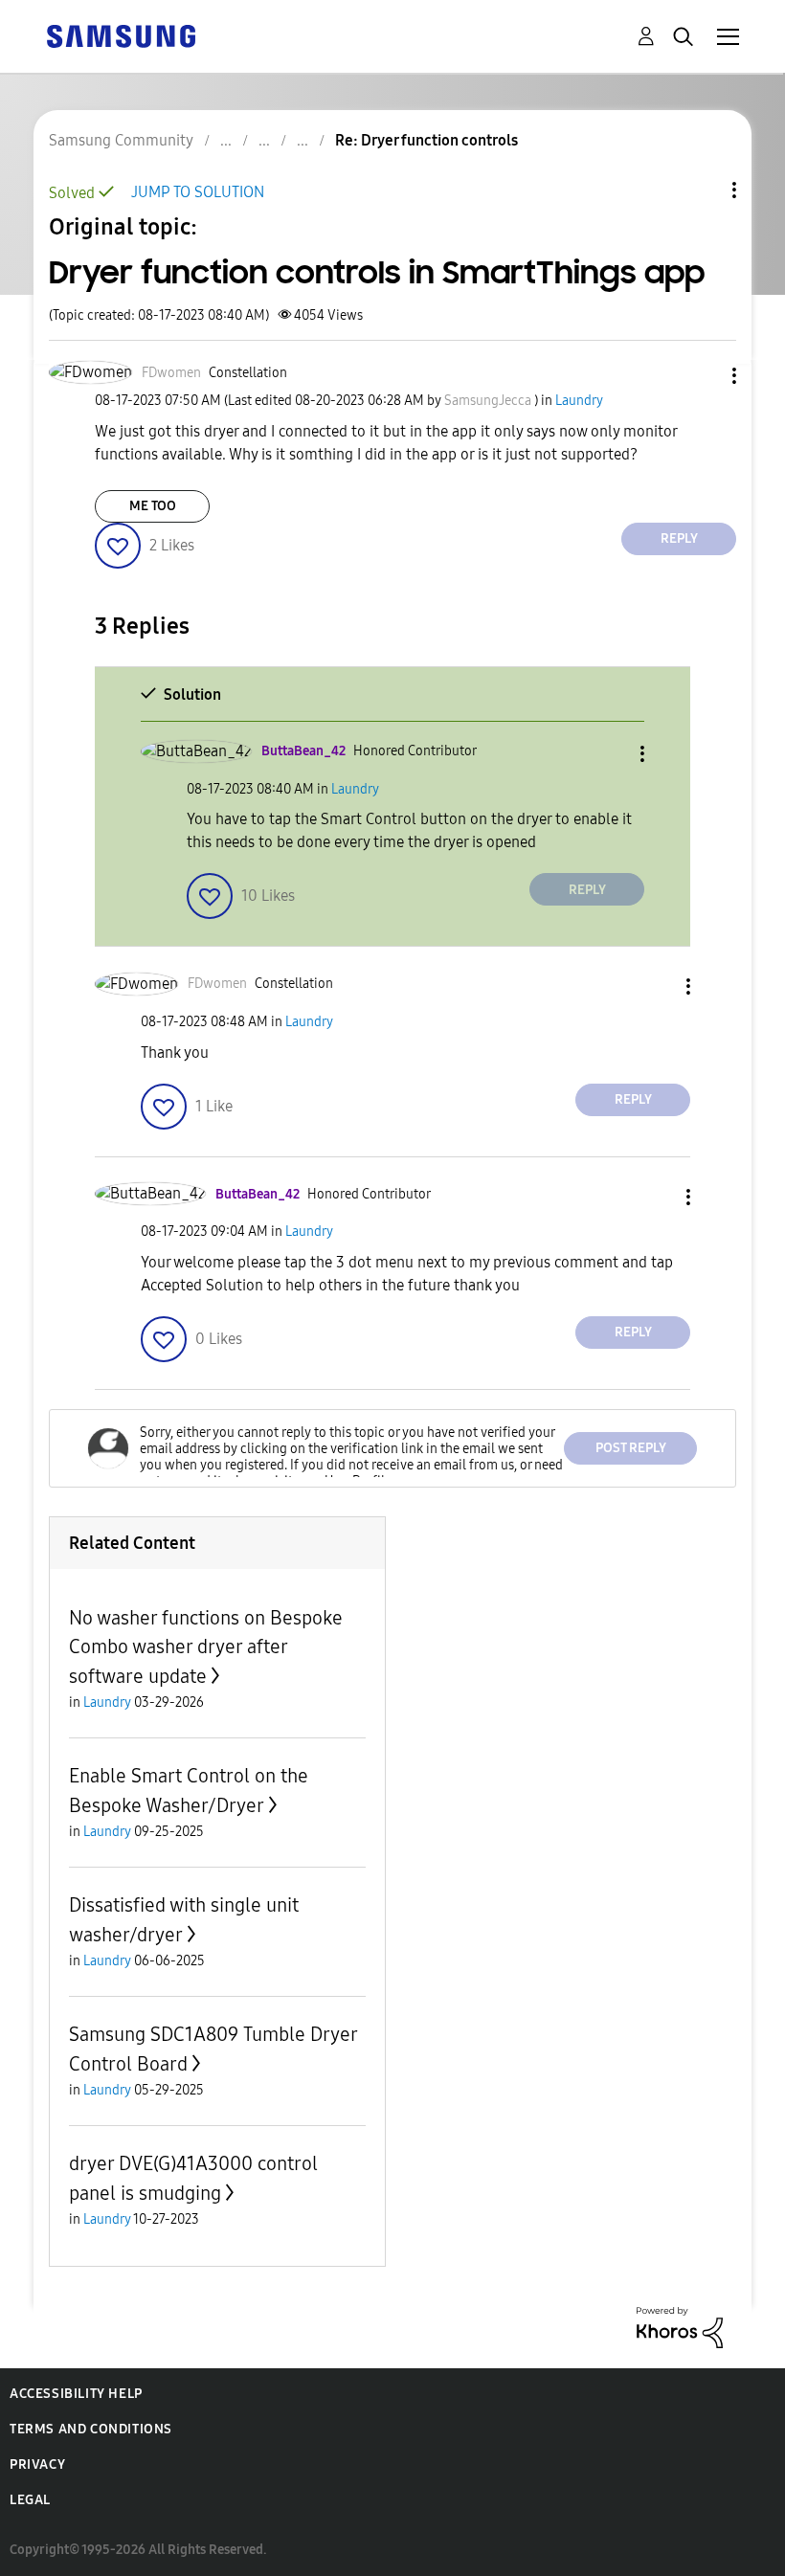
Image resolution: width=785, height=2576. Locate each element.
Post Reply (631, 1448)
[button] (703, 376)
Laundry (579, 401)
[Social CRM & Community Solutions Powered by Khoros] (680, 2326)
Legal (30, 2500)
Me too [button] (153, 506)
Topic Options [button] (702, 190)
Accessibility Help (76, 2394)
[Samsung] (121, 35)
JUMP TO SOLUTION (198, 192)
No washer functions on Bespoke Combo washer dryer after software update (206, 1647)
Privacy (37, 2464)
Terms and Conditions (91, 2429)
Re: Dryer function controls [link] (426, 140)
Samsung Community (121, 140)
